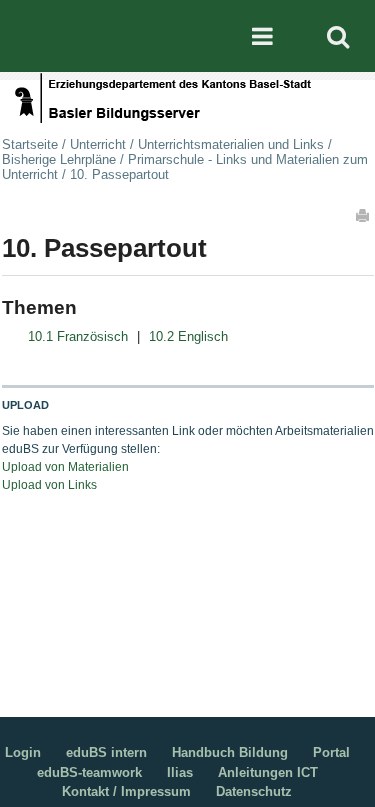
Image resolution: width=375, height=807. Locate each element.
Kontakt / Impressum (126, 791)
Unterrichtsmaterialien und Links (231, 144)
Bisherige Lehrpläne (59, 159)
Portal (331, 752)
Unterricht (98, 144)
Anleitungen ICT (268, 772)
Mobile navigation (262, 36)
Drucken (364, 215)
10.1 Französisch (78, 336)
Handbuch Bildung (230, 752)
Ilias (180, 772)
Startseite (30, 144)
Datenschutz (254, 791)
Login (23, 752)
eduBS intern (106, 752)
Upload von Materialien (65, 467)
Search (338, 36)
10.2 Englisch (188, 336)
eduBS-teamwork (89, 772)
